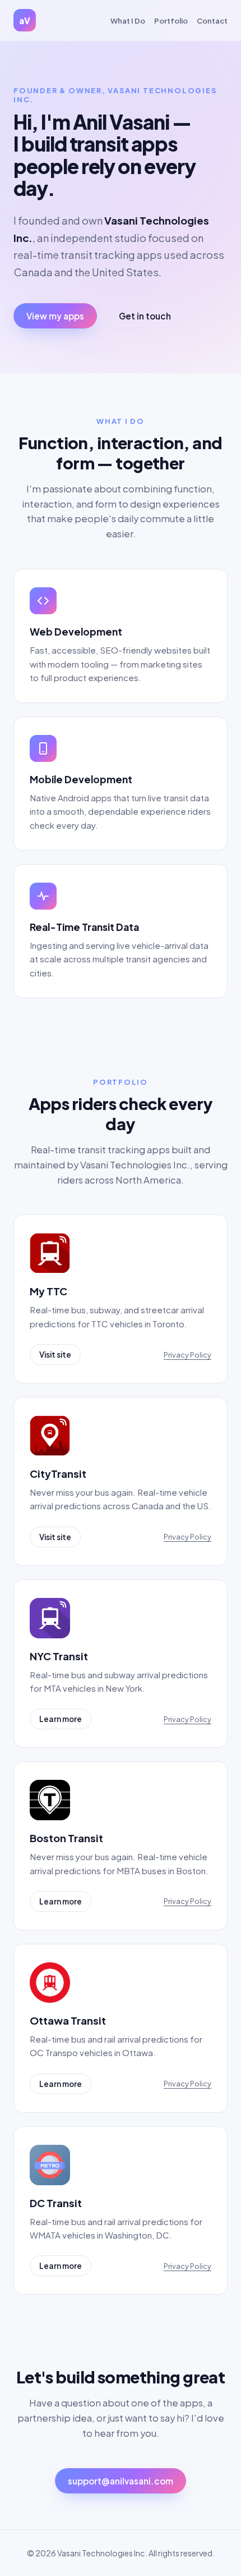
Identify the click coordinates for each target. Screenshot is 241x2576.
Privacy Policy (187, 1355)
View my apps (55, 316)
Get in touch (145, 316)
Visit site (55, 1355)
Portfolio (171, 20)
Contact (212, 20)
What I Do (128, 20)
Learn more (61, 1719)
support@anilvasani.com (121, 2481)
